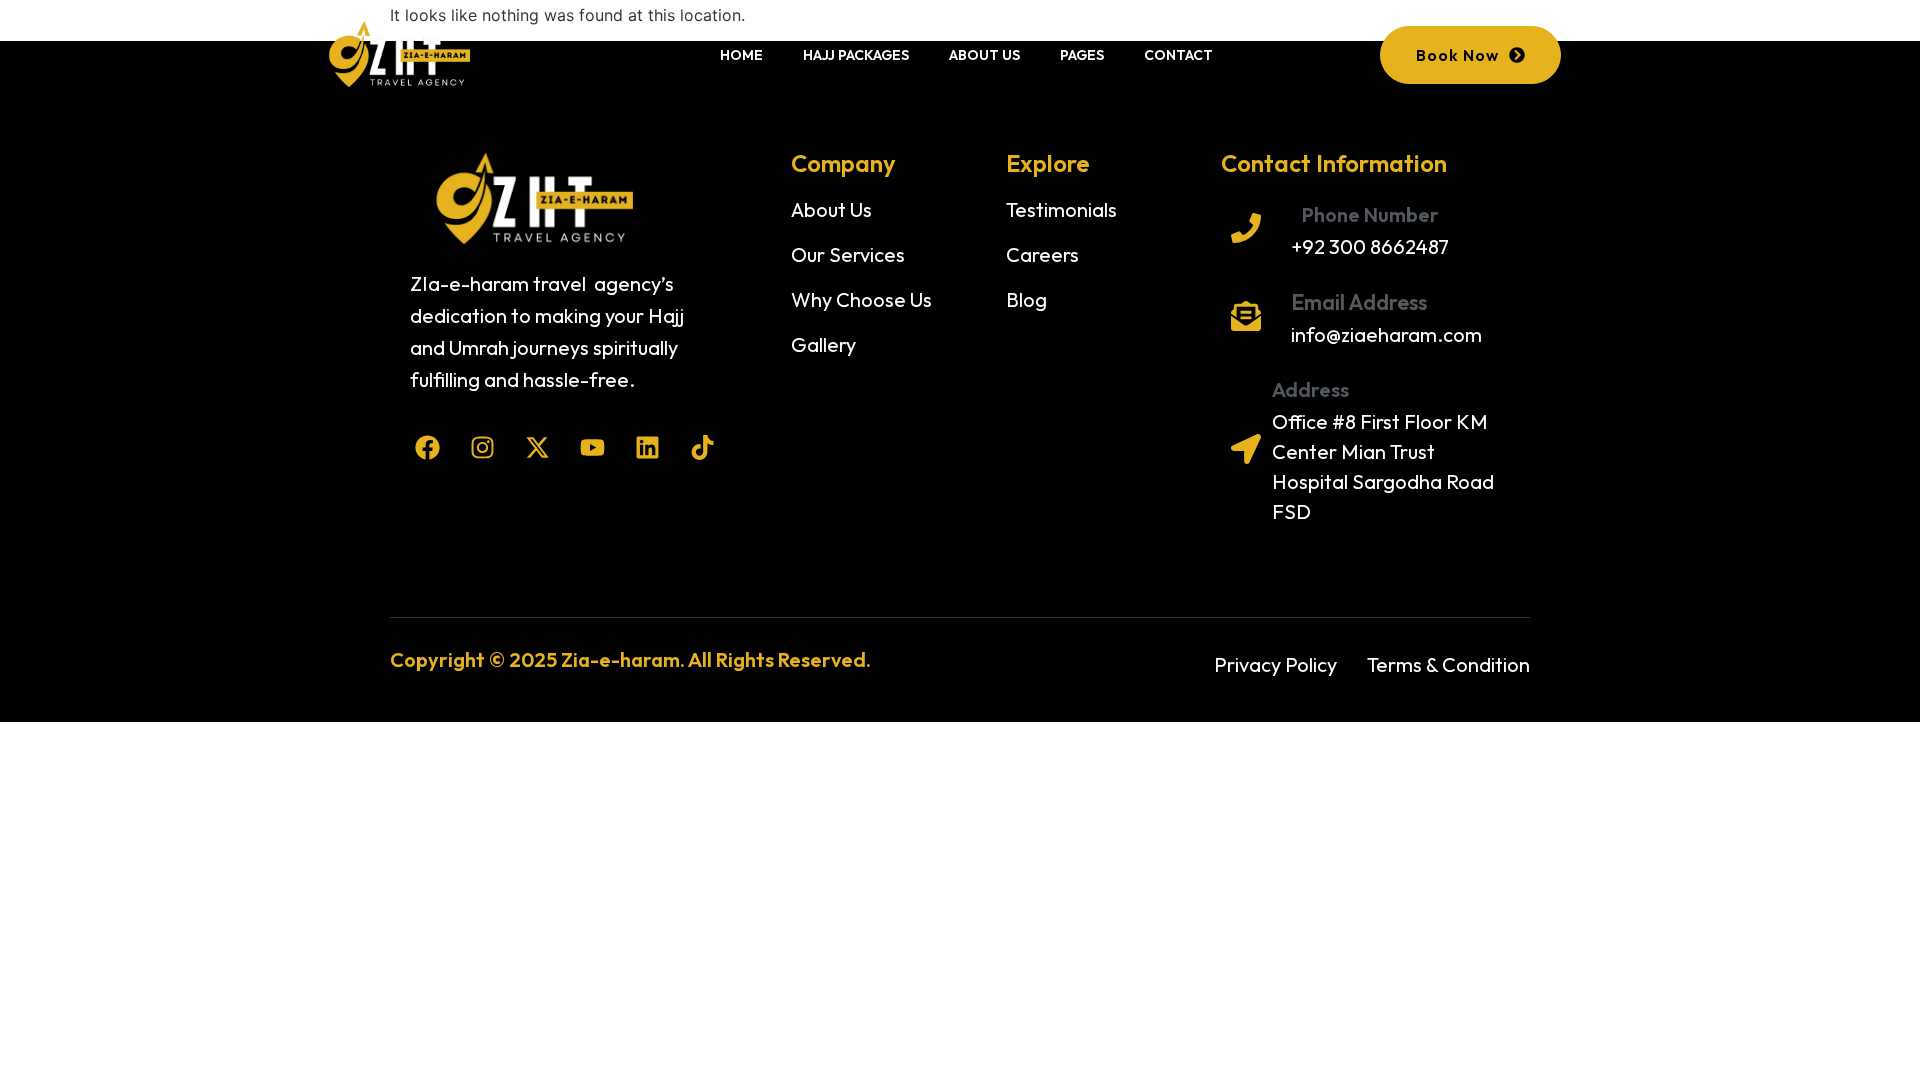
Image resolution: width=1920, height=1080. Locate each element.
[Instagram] (482, 447)
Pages (1082, 55)
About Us (984, 55)
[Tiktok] (702, 447)
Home (741, 55)
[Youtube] (592, 447)
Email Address (1359, 302)
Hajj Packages (856, 55)
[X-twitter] (537, 447)
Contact (1178, 55)
